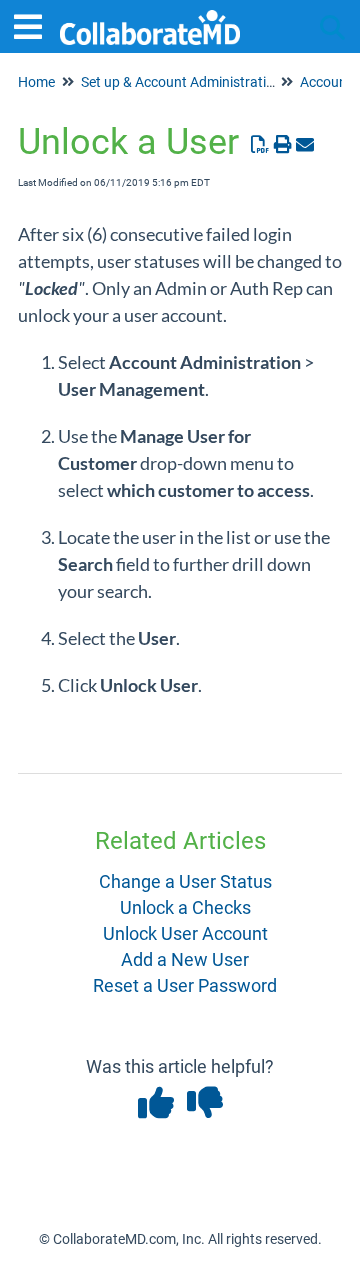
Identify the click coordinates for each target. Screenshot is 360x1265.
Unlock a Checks (185, 907)
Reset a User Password (185, 985)
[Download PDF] (260, 144)
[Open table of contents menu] (35, 24)
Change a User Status (185, 881)
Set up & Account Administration (181, 82)
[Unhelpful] (204, 1109)
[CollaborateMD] (150, 17)
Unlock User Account (185, 933)
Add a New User (185, 959)
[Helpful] (157, 1109)
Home (36, 82)
